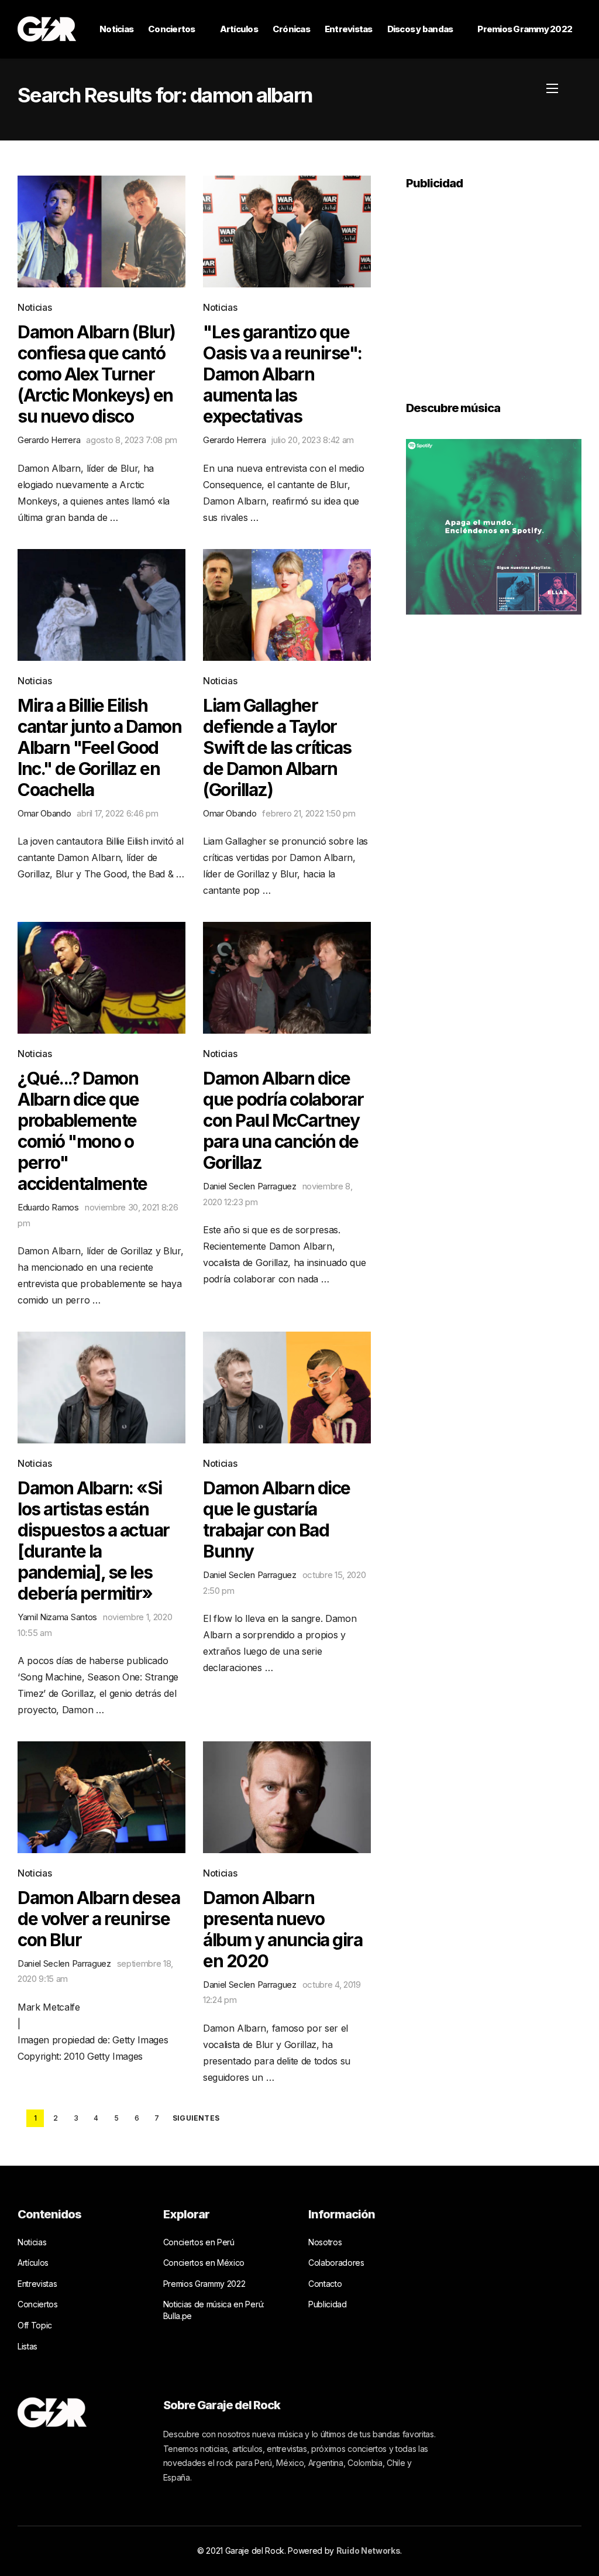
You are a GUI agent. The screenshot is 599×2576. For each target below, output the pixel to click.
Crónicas (291, 29)
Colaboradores (336, 2263)
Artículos (239, 29)
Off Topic (35, 2325)
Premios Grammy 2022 (525, 29)
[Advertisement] (494, 287)
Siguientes (196, 2118)
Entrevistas (349, 29)
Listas (27, 2346)
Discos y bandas (420, 29)
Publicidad (328, 2304)
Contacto (325, 2284)
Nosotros (325, 2242)
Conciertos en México (204, 2263)
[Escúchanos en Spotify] (494, 526)
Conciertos (172, 29)
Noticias (116, 29)
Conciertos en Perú (199, 2242)
